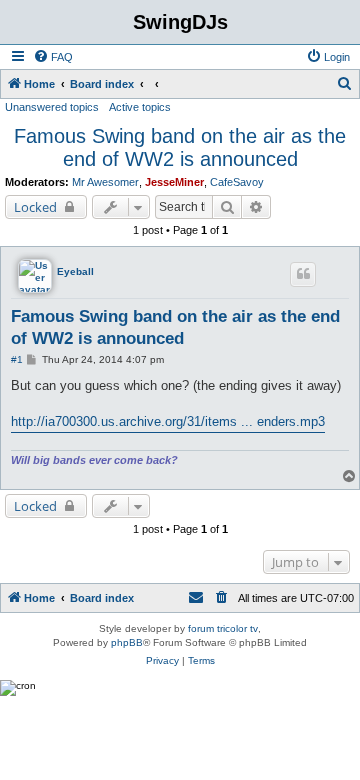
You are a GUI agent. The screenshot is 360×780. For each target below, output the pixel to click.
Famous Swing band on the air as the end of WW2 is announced (180, 147)
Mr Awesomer (105, 182)
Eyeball (75, 271)
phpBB (127, 642)
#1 (17, 359)
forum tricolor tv (223, 628)
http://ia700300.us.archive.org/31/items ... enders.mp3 (168, 421)
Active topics (140, 107)
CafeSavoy (237, 182)
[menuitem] (53, 57)
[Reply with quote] (303, 274)
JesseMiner (174, 182)
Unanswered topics (52, 107)
